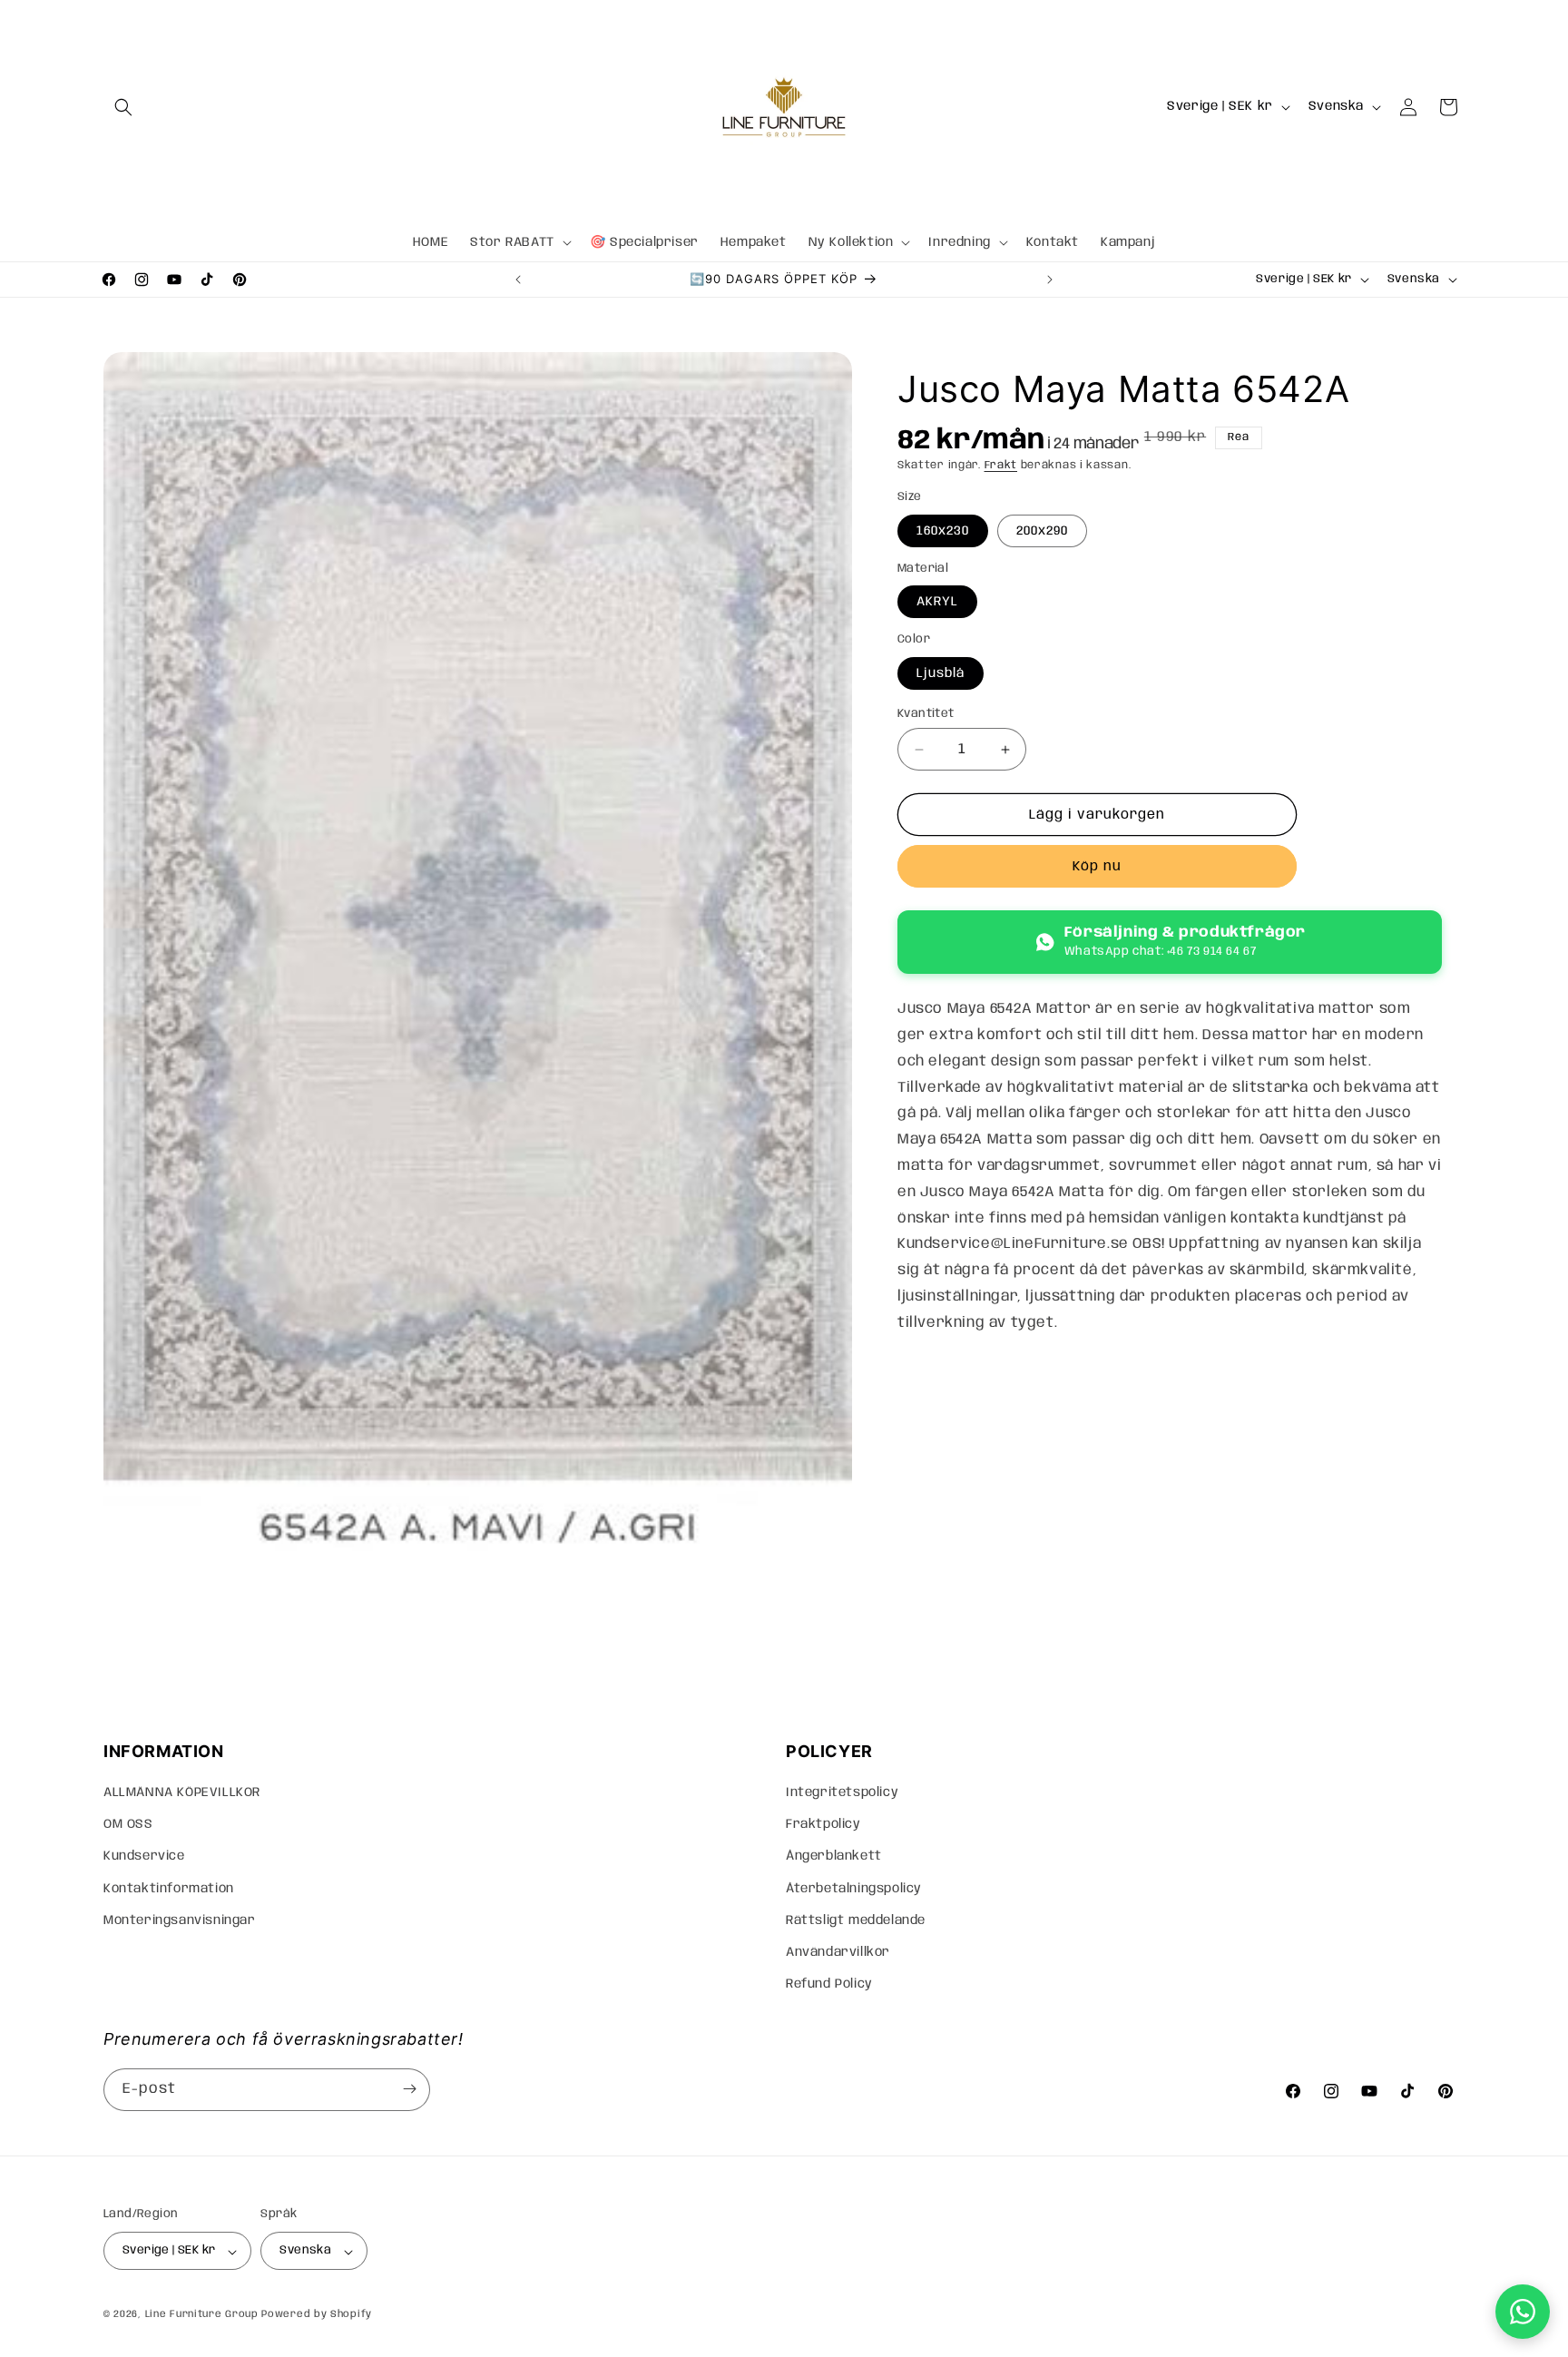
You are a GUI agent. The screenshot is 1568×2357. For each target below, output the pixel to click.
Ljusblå (941, 673)
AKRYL (937, 602)
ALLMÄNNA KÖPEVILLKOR (182, 1792)
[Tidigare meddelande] (518, 280)
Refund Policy (829, 1985)
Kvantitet (926, 714)
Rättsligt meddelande (856, 1920)
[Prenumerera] (409, 2089)
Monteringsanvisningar (180, 1920)
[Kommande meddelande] (1050, 280)
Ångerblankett (834, 1857)
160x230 (943, 531)
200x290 (1042, 531)
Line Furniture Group (202, 2315)
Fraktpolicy (823, 1825)
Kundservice (144, 1857)
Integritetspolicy (842, 1792)
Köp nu (1097, 867)
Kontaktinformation (169, 1889)
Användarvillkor (838, 1952)
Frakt (1001, 465)
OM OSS (128, 1825)
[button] (123, 107)
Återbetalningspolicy (854, 1889)
